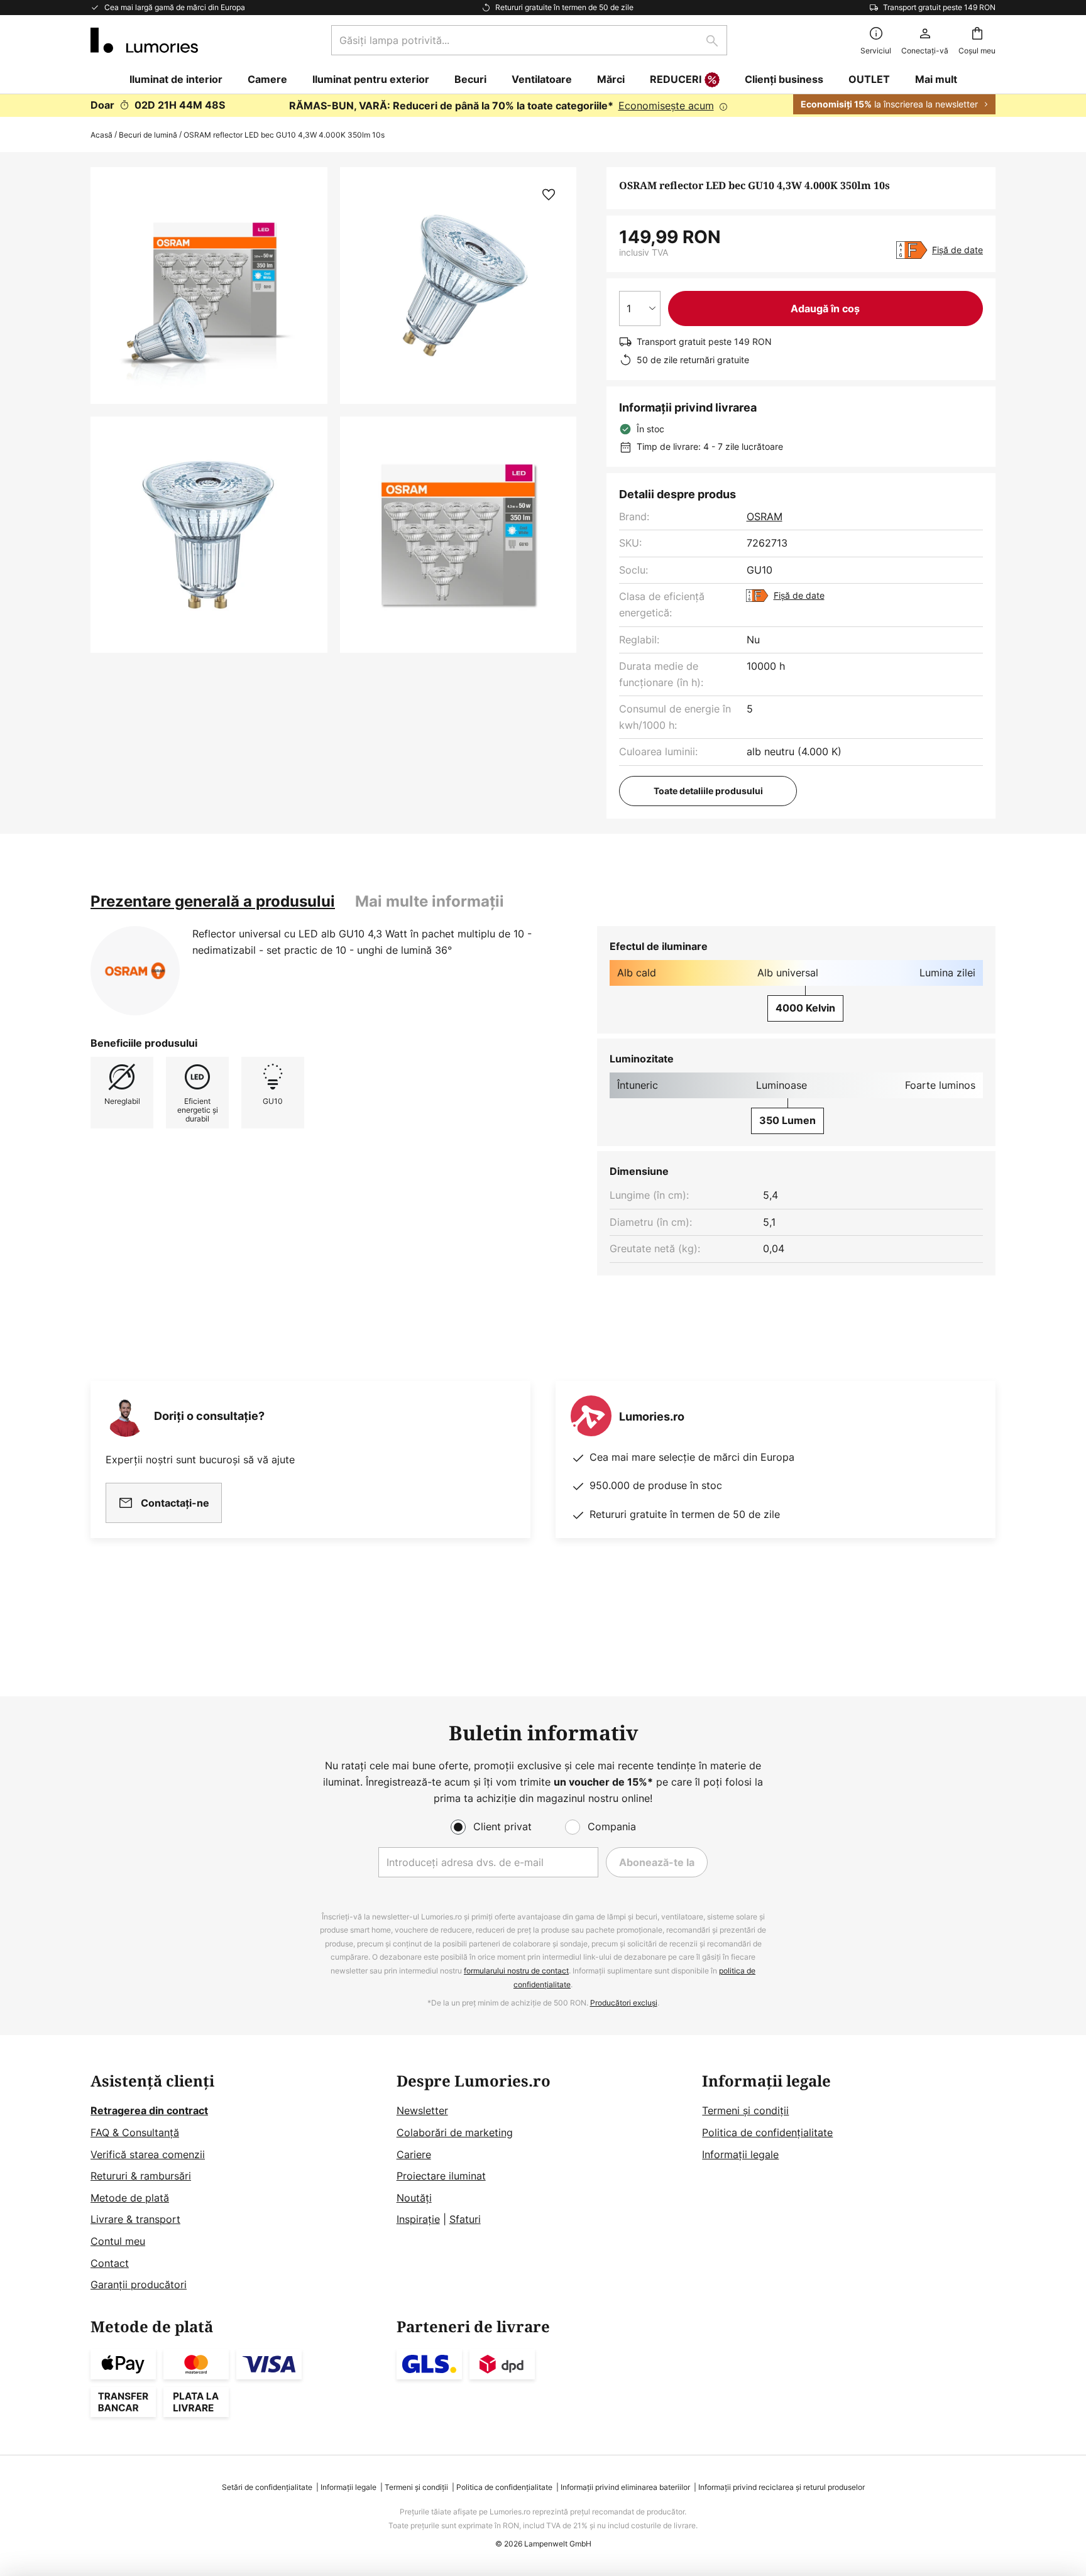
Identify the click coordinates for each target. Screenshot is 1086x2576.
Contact (110, 2263)
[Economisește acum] (543, 106)
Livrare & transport (135, 2219)
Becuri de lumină (148, 135)
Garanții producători (139, 2284)
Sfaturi (465, 2219)
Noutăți (414, 2198)
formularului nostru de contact (516, 1971)
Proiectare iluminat (441, 2176)
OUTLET (869, 79)
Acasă (101, 135)
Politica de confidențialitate (767, 2132)
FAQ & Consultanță (135, 2132)
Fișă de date (957, 250)
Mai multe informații (430, 901)
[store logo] (144, 40)
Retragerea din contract (149, 2110)
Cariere (414, 2154)
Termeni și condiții (745, 2110)
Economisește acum (666, 106)
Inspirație (418, 2219)
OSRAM (765, 516)
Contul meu (118, 2241)
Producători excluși (624, 2003)
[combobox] (529, 40)
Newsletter (422, 2110)
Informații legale (740, 2154)
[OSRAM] (135, 971)
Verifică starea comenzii (148, 2154)
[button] (209, 535)
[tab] (213, 902)
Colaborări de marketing (455, 2132)
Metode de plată (130, 2198)
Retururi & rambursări (141, 2176)
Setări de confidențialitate (267, 2487)
